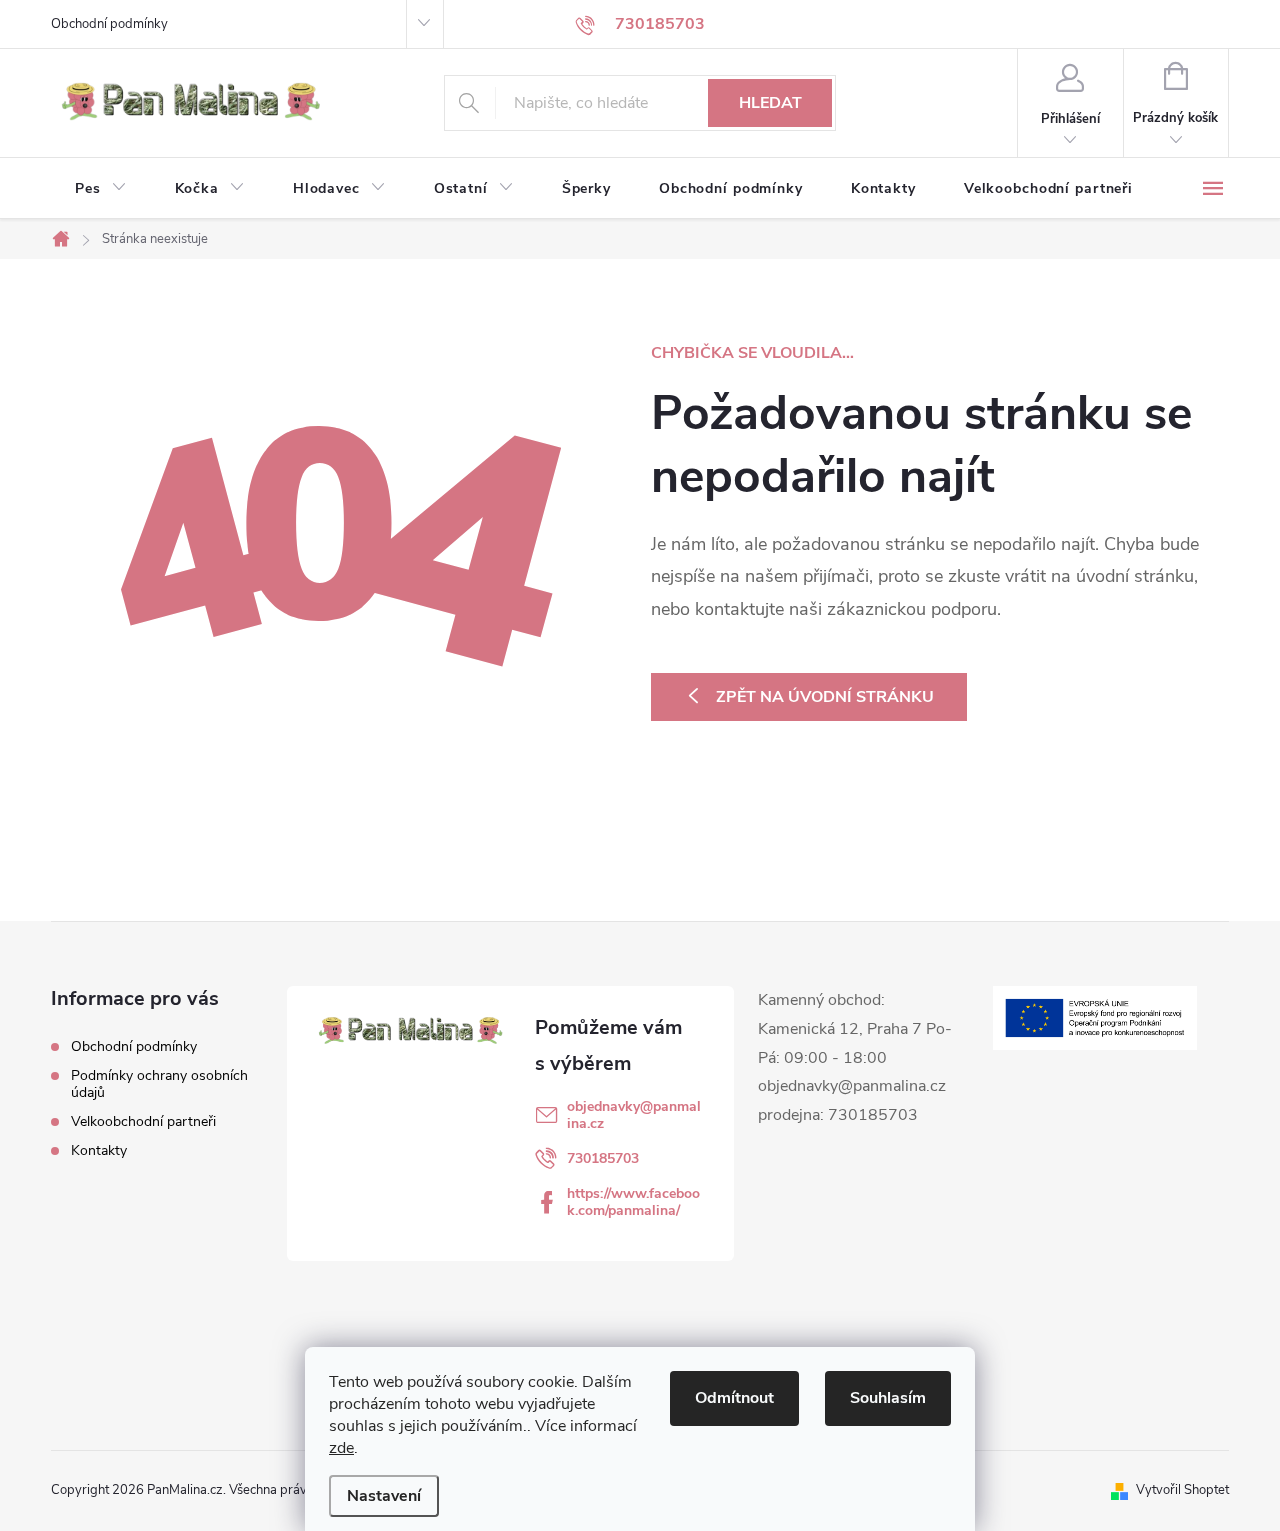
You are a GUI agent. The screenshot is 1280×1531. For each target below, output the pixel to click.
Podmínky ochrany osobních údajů (159, 1084)
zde (341, 1448)
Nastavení (384, 1496)
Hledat (770, 103)
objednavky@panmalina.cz (634, 1115)
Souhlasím (888, 1398)
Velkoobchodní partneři (143, 1121)
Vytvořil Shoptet (1182, 1490)
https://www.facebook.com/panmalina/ (633, 1202)
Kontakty (99, 1150)
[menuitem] (101, 189)
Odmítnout (734, 1398)
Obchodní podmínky (109, 24)
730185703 (603, 1158)
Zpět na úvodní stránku (825, 697)
